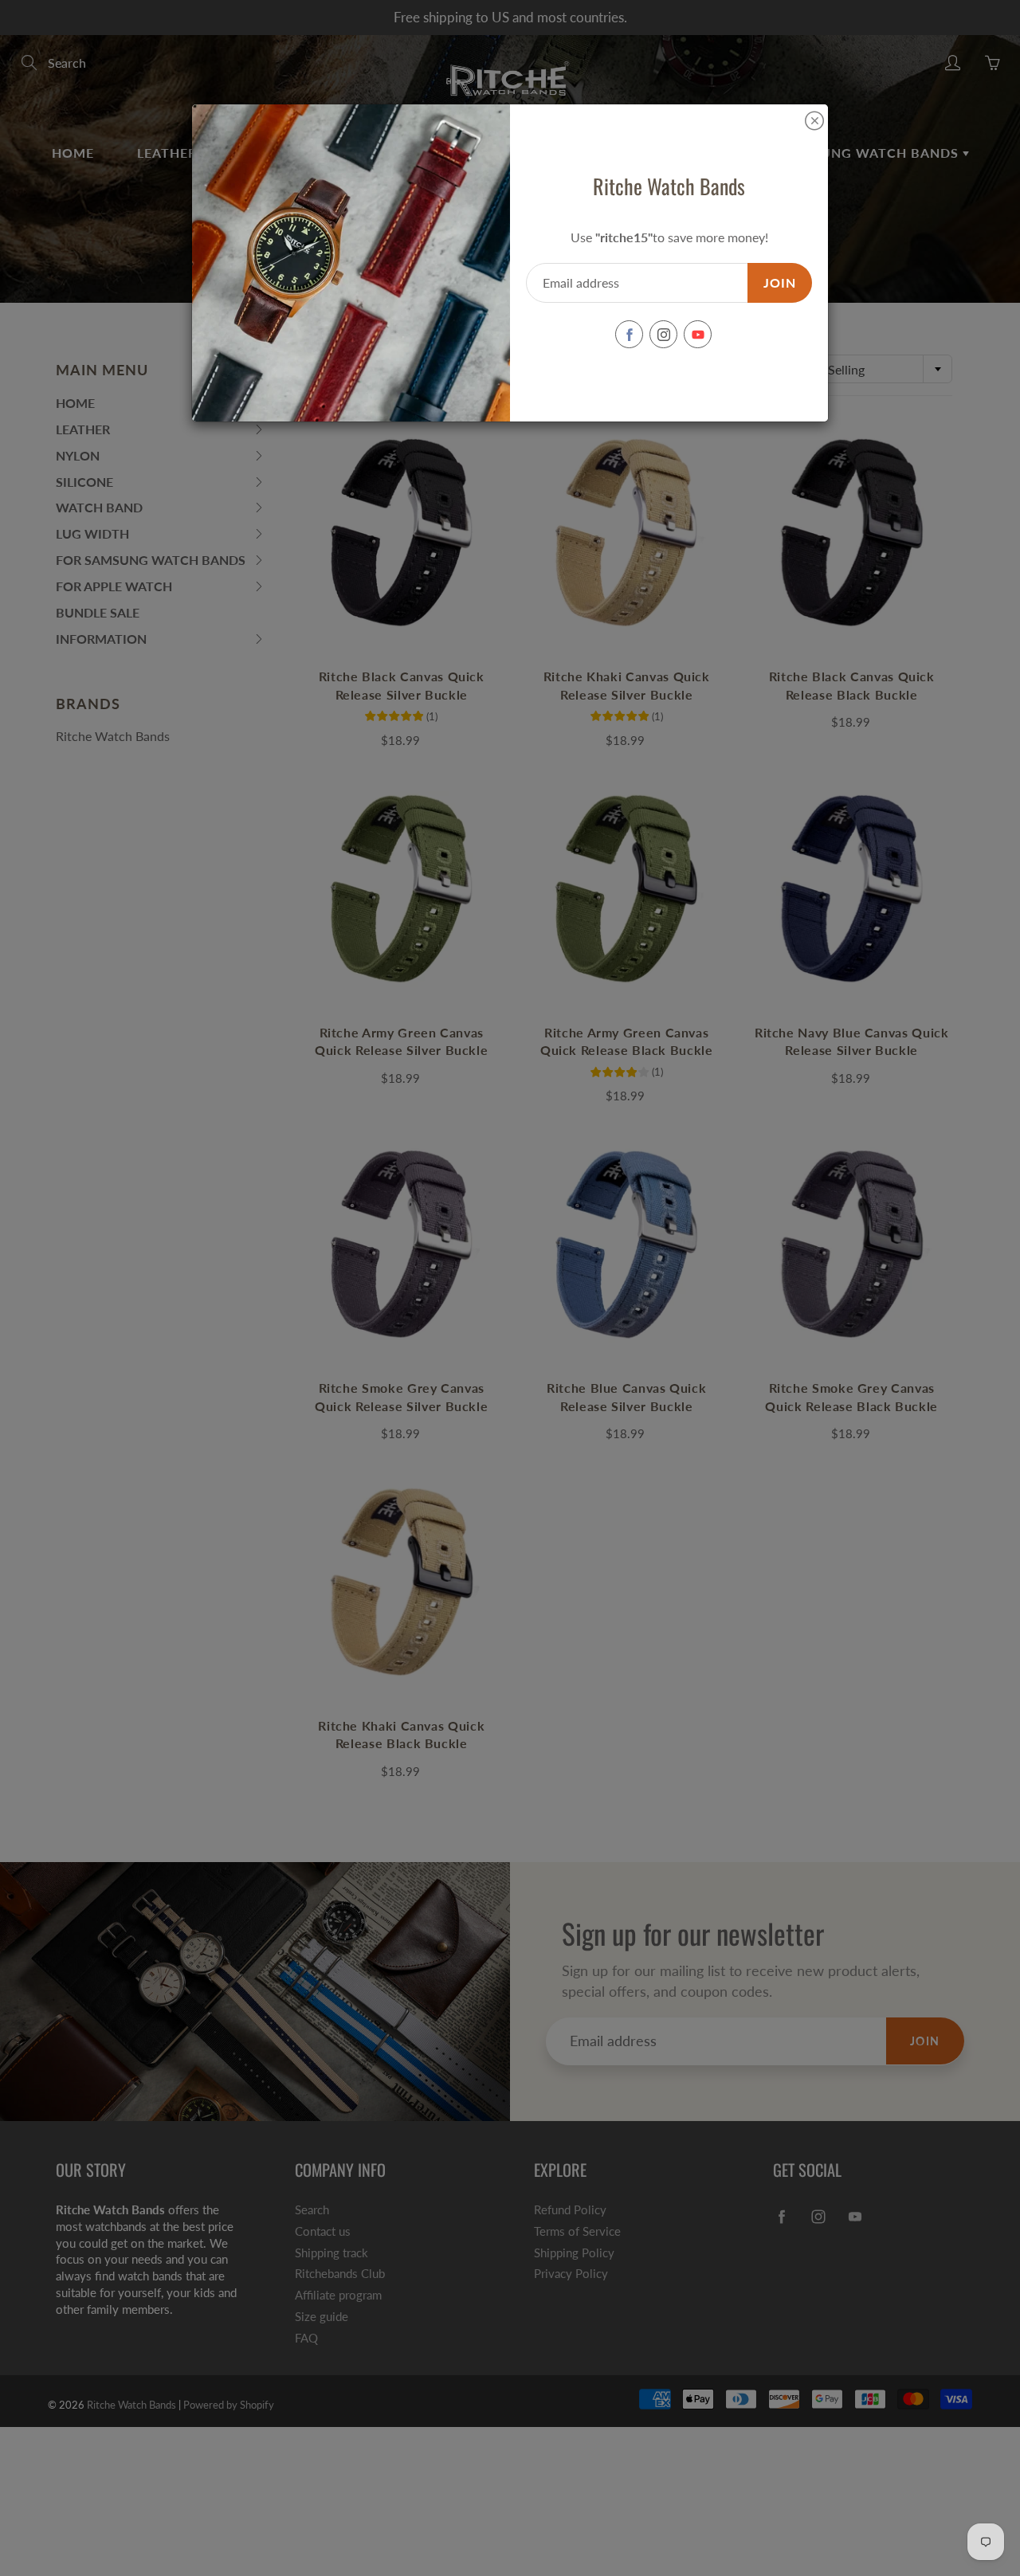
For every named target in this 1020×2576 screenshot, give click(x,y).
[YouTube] (698, 334)
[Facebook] (629, 334)
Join (780, 282)
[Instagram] (663, 334)
